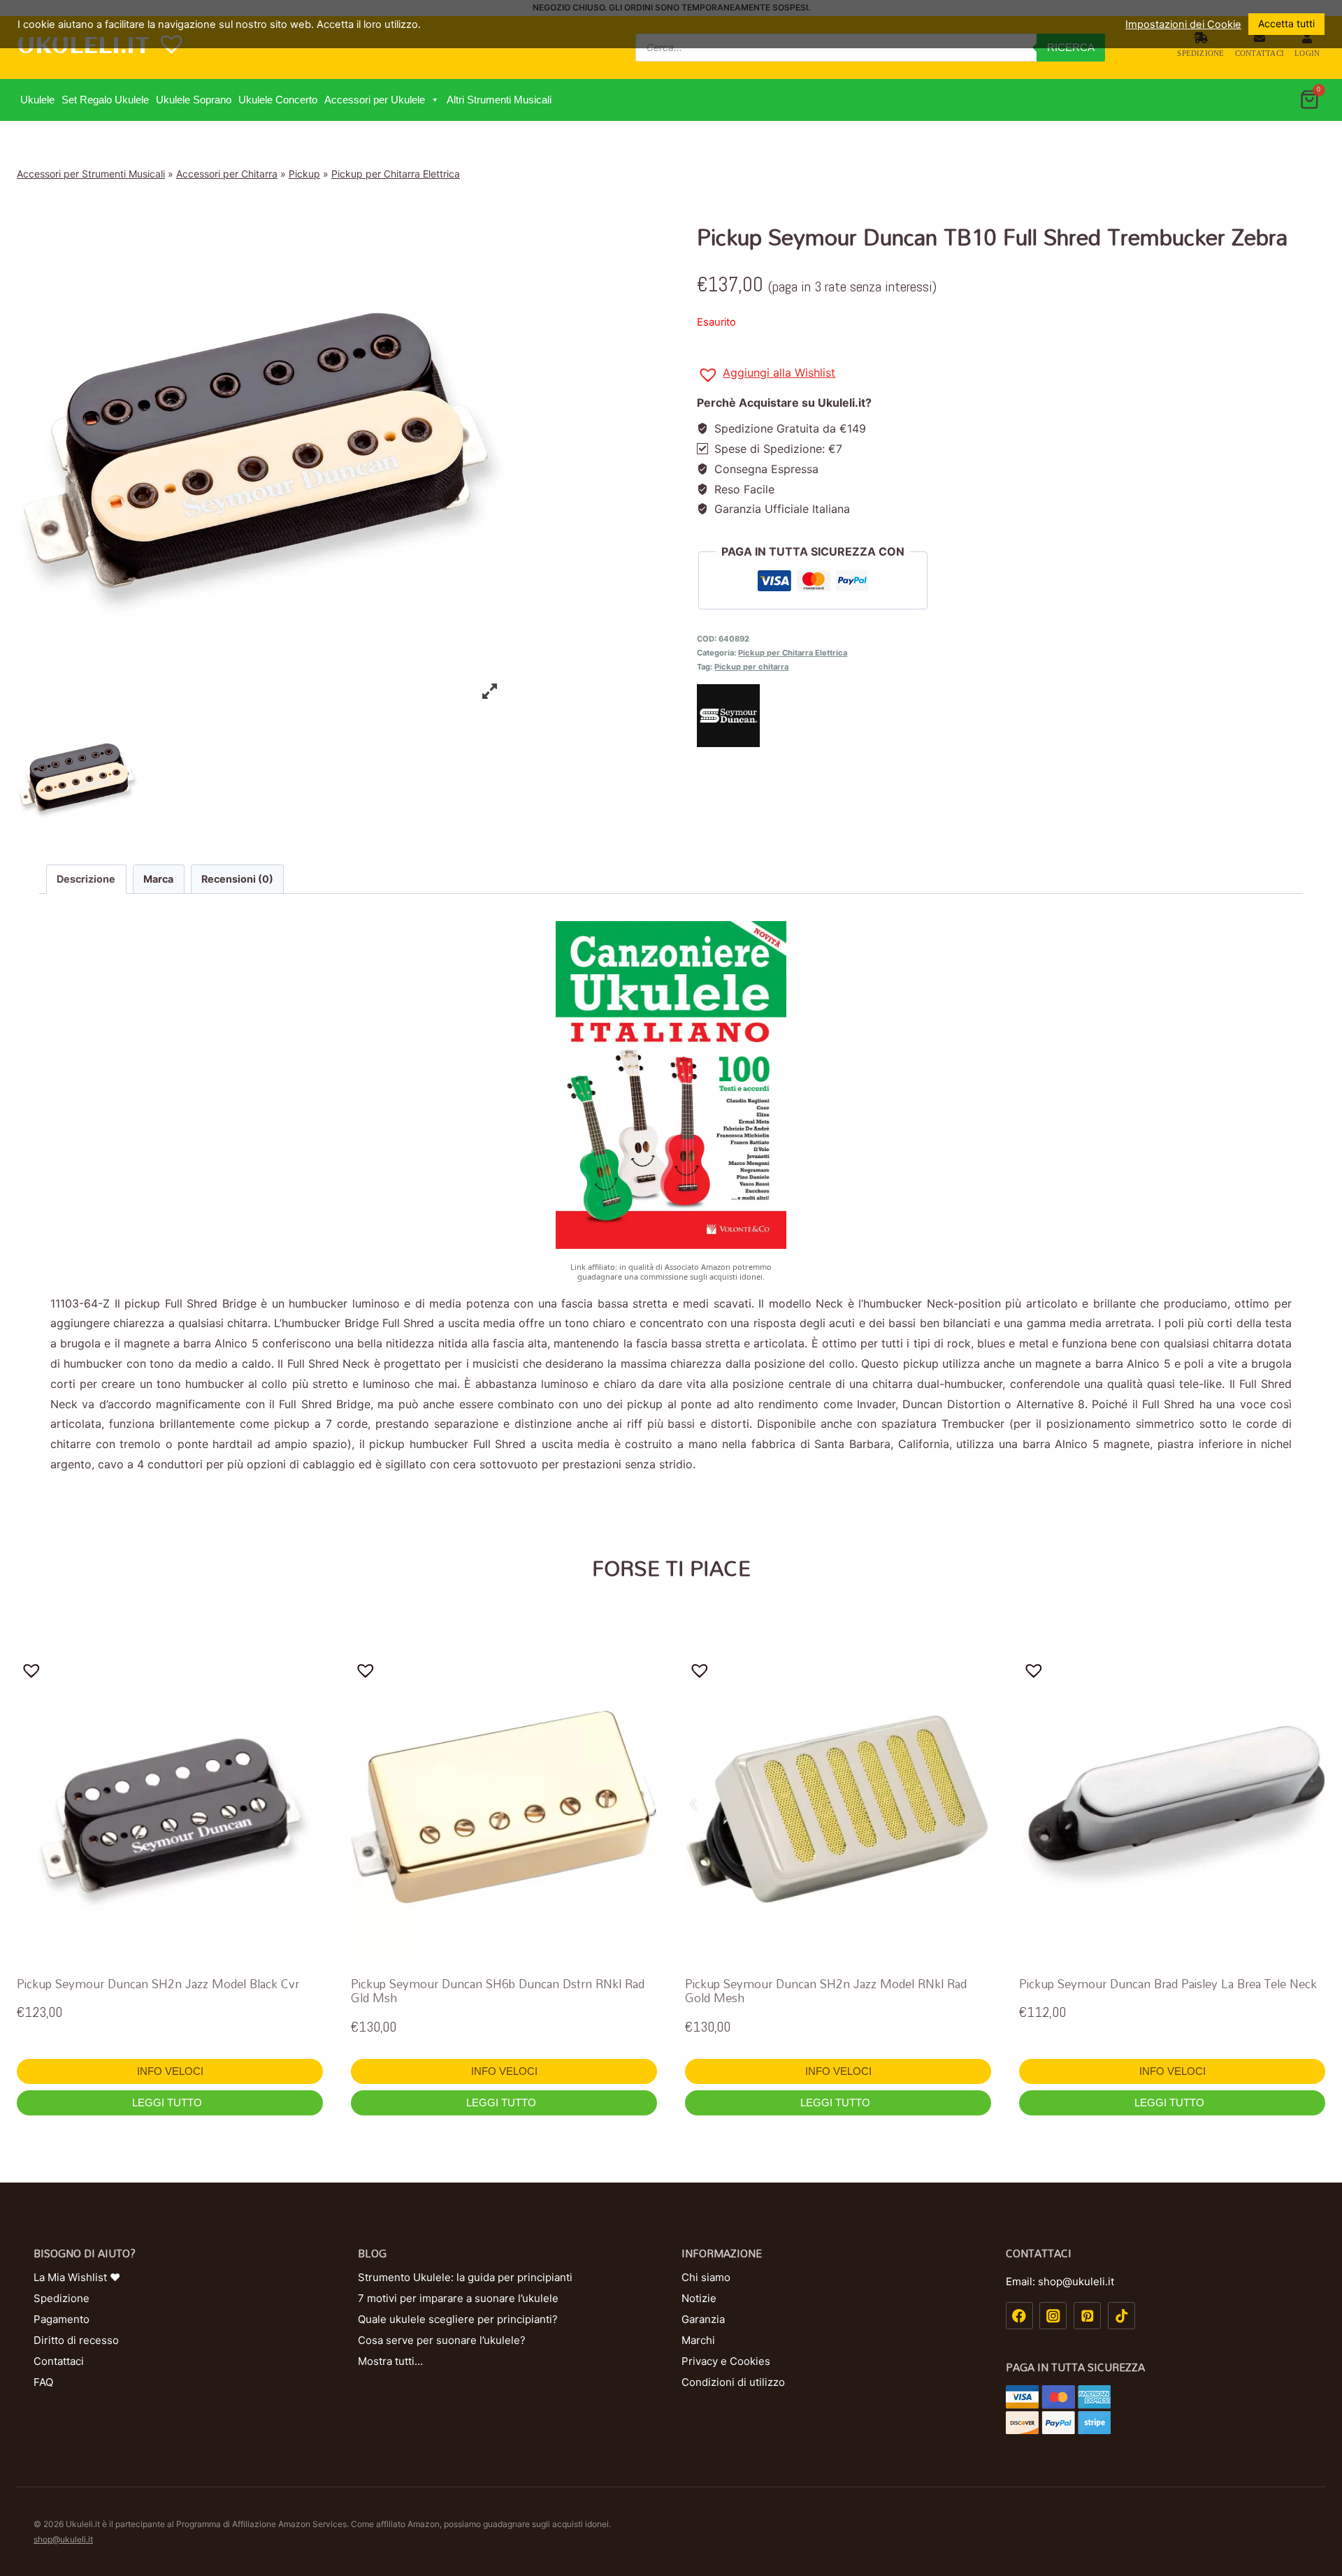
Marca (158, 879)
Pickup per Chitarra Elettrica (396, 174)
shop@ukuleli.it (63, 2539)
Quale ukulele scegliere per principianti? (458, 2319)
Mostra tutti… (390, 2361)
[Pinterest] (1087, 2316)
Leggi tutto (168, 2103)
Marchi (698, 2340)
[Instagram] (1053, 2316)
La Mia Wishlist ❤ (77, 2277)
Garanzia (703, 2319)
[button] (434, 100)
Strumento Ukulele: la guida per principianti (465, 2277)
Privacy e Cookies (726, 2361)
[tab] (86, 879)
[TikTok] (1121, 2316)
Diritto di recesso (76, 2340)
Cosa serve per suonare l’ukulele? (442, 2340)
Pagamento (62, 2319)
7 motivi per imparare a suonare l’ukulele (458, 2298)
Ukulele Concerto (278, 100)
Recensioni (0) (237, 879)
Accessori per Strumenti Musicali (91, 174)
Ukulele (37, 100)
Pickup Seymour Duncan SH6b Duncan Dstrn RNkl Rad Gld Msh (498, 1991)
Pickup (304, 174)
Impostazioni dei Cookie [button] (1183, 24)
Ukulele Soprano (194, 100)
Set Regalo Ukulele (105, 100)
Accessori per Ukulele (375, 100)
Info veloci (170, 2071)
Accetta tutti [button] (1286, 23)
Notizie (699, 2298)
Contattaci (1260, 53)
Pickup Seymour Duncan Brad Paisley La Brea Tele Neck (1168, 1984)
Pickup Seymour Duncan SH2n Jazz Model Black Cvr (158, 1984)
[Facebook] (1019, 2316)
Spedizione (1200, 53)
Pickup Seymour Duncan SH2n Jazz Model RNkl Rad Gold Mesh (826, 1991)
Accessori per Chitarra (227, 174)
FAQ (43, 2382)
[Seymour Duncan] (1011, 716)
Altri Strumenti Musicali (499, 100)
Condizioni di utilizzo (733, 2382)
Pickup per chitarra (751, 667)
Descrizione (86, 879)
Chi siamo (706, 2277)
